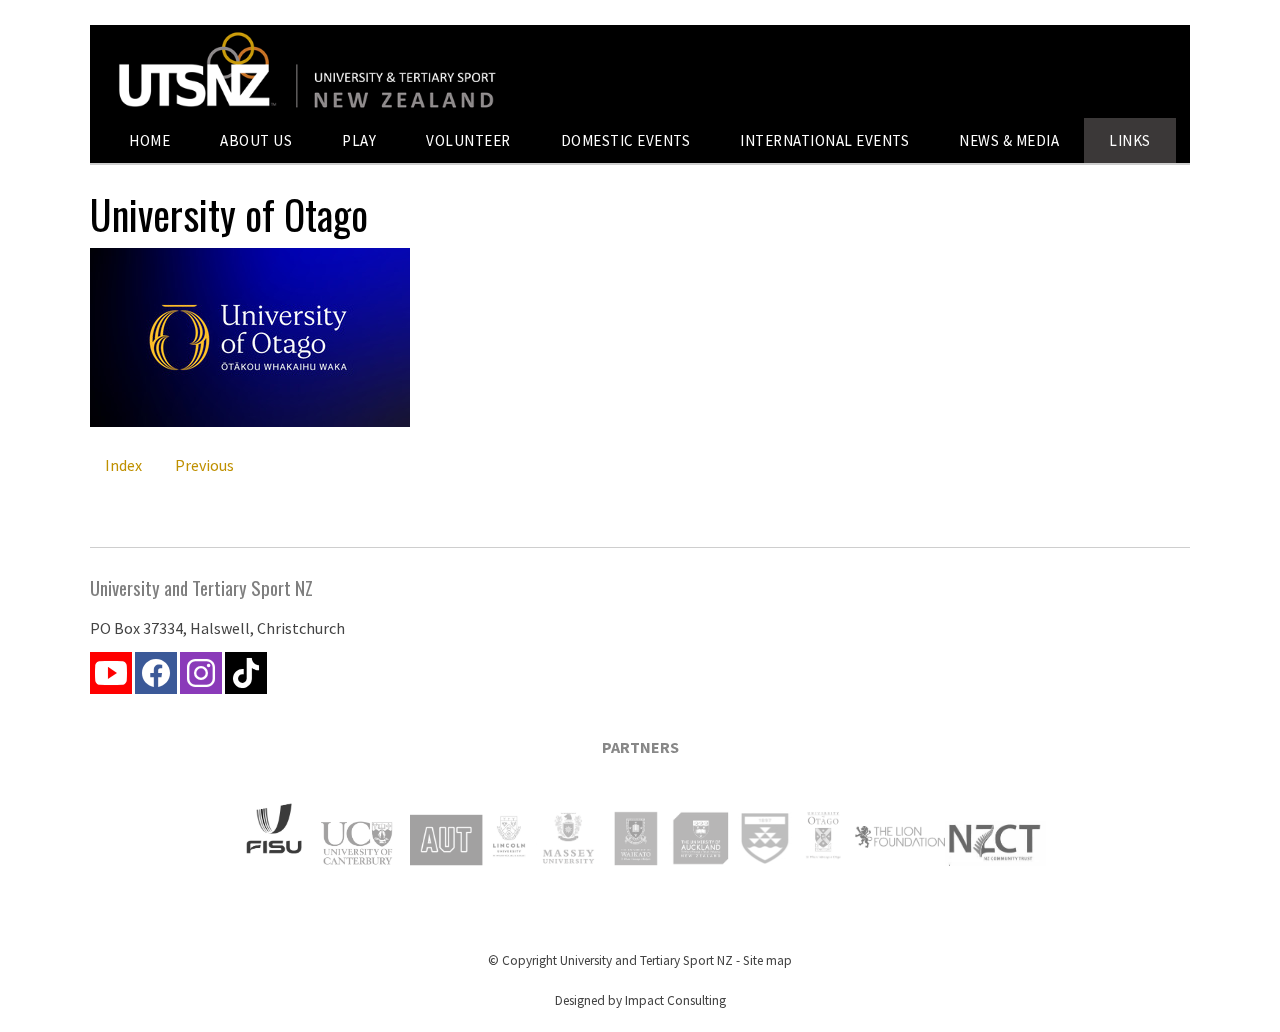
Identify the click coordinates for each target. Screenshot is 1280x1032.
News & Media (1009, 140)
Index (123, 465)
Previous (204, 465)
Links (1130, 140)
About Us (256, 140)
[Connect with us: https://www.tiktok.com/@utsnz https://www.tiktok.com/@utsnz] (246, 678)
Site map (767, 960)
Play (359, 140)
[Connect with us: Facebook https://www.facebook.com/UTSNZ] (156, 678)
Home (149, 140)
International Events (824, 140)
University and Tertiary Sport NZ (646, 960)
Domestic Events (626, 140)
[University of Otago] (250, 421)
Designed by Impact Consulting (640, 1000)
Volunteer (468, 140)
